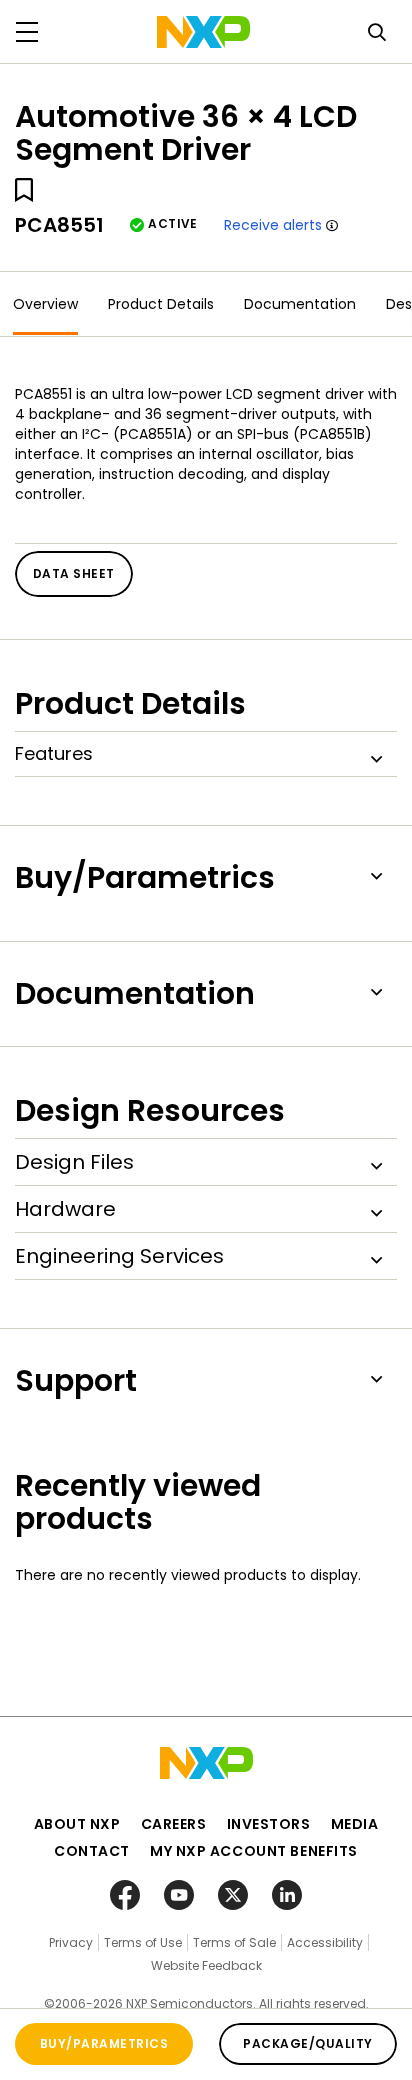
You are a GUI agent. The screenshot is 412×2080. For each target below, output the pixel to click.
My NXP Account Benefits (254, 1851)
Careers (174, 1824)
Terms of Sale (234, 1942)
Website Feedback (206, 1965)
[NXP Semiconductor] (203, 32)
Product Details (161, 304)
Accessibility (325, 1942)
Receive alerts (273, 225)
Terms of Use (143, 1942)
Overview (45, 304)
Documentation (300, 304)
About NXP (77, 1824)
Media (355, 1824)
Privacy (71, 1942)
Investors (269, 1824)
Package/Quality (307, 2043)
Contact (92, 1851)
